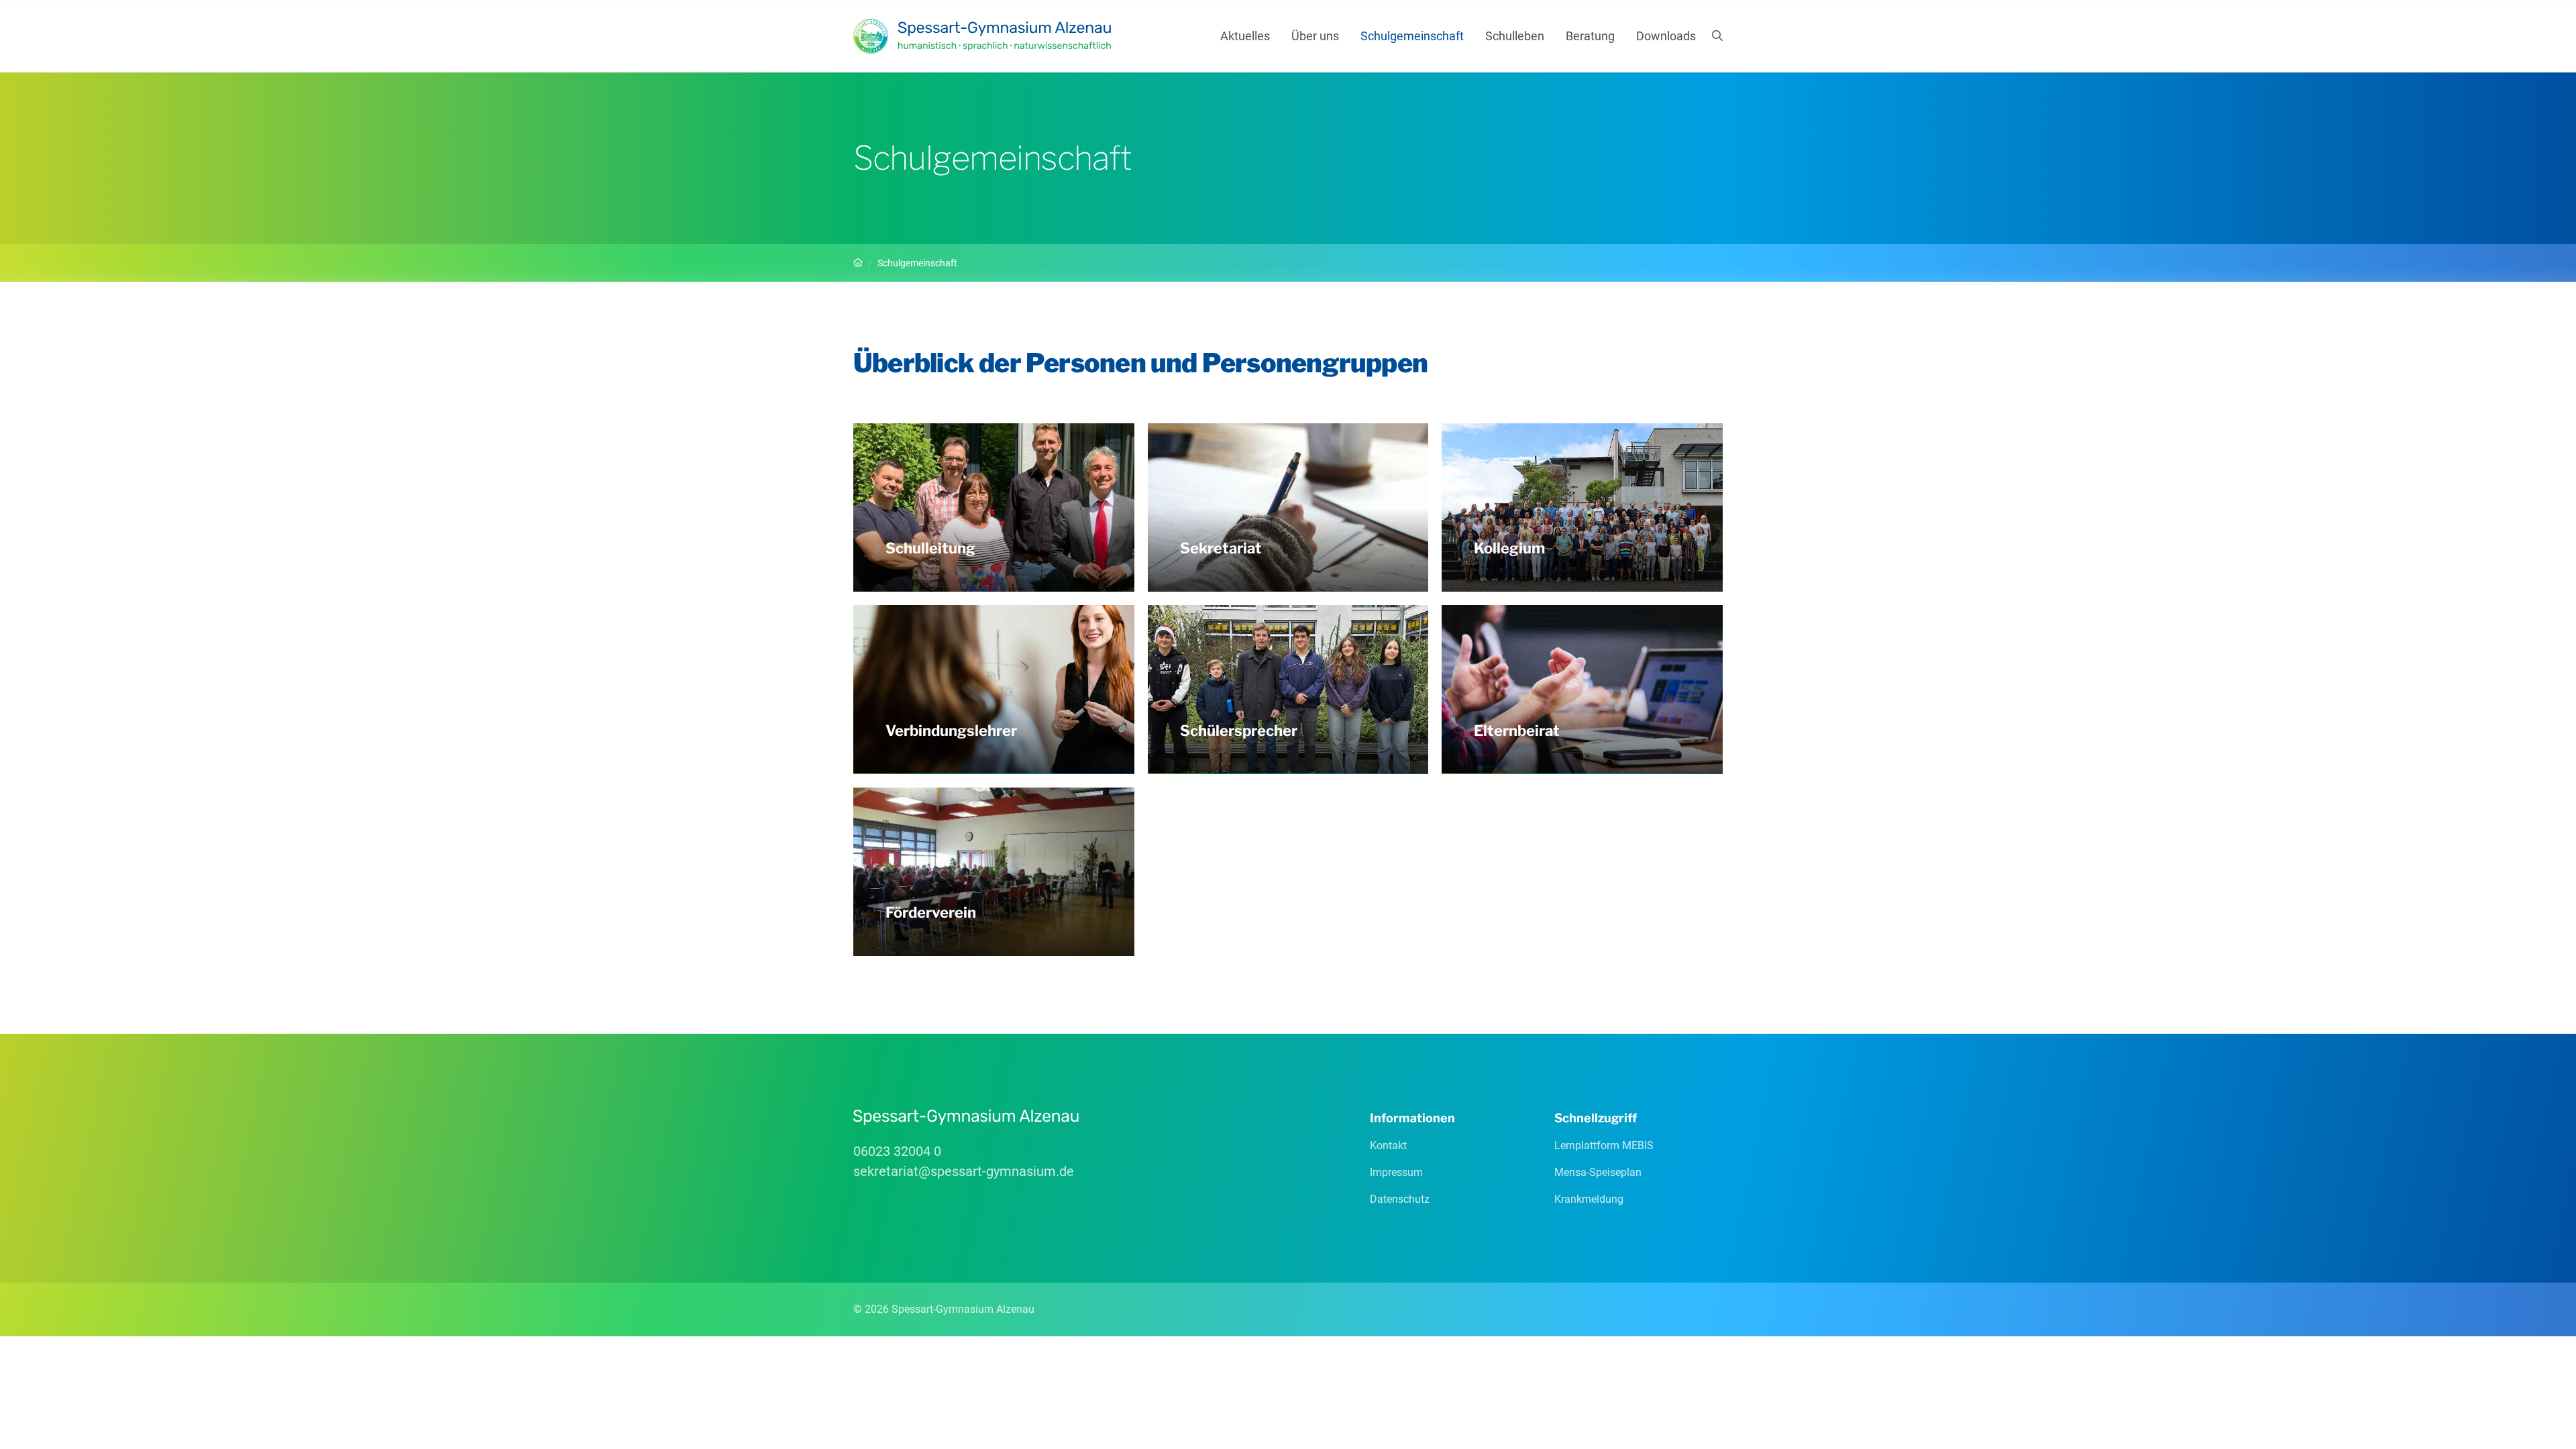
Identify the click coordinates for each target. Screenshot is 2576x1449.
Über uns (1315, 36)
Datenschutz (1400, 1199)
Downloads (1666, 36)
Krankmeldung (1589, 1199)
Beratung (1590, 36)
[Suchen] (1717, 36)
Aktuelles (1245, 36)
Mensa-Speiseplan (1598, 1172)
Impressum (1396, 1172)
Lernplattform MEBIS (1604, 1145)
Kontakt (1388, 1145)
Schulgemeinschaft (1412, 36)
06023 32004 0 (897, 1151)
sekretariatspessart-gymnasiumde (964, 1171)
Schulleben (1515, 36)
